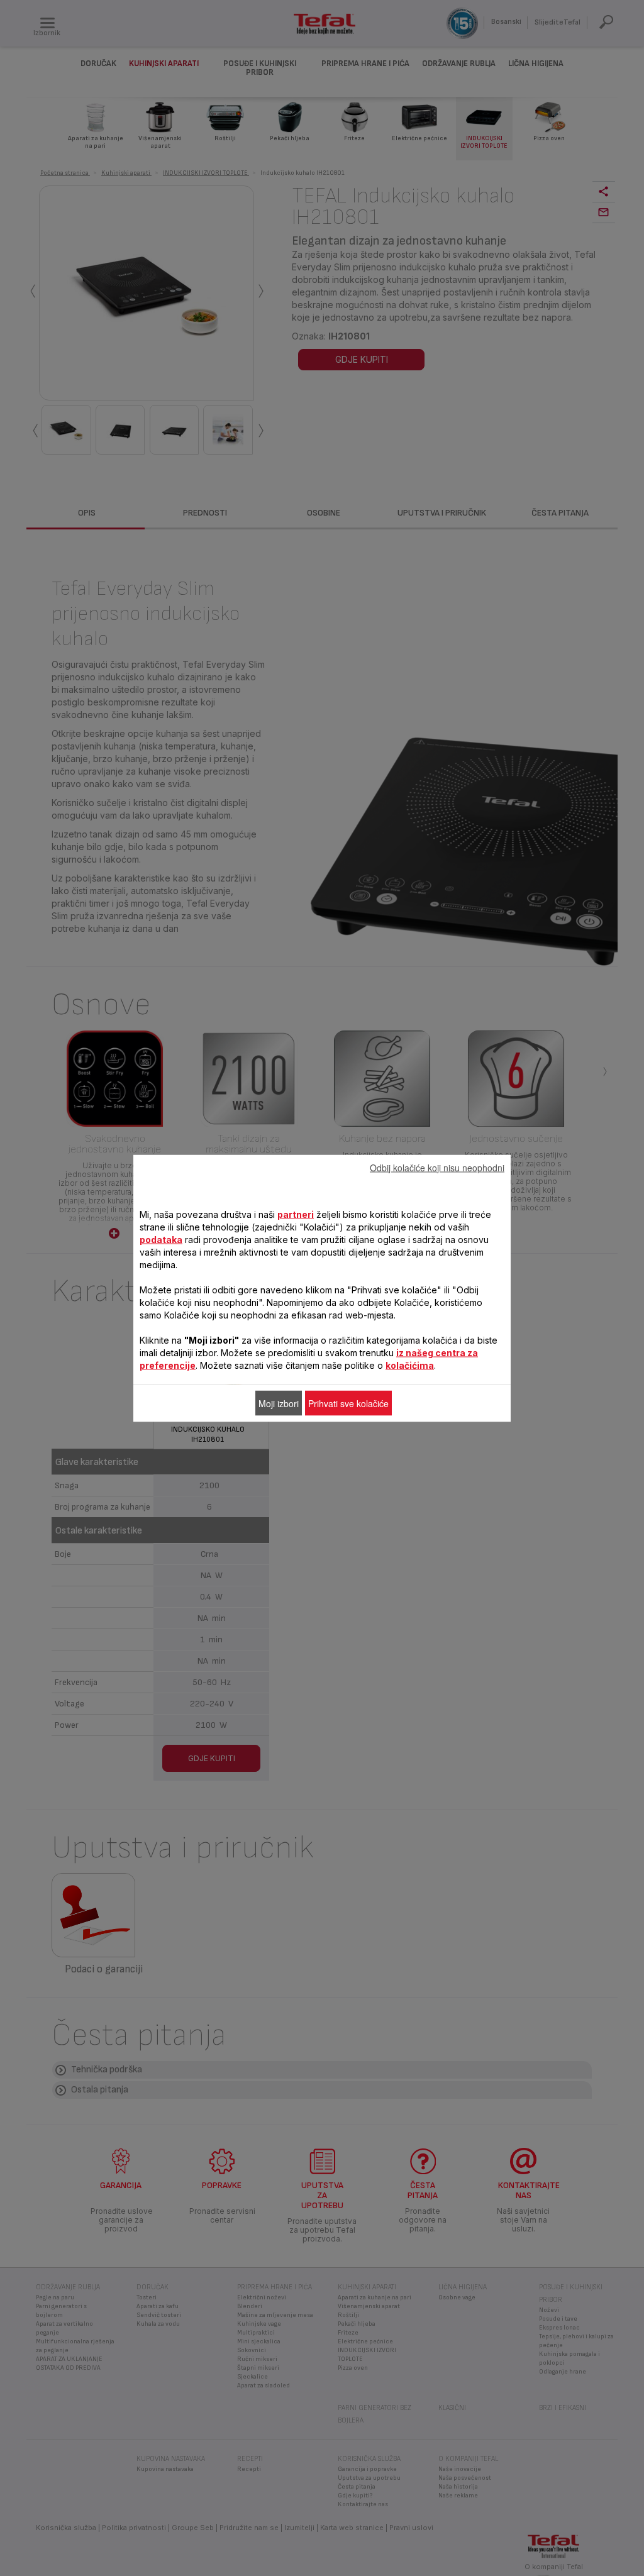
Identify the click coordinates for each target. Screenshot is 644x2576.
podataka (161, 1239)
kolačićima (410, 1365)
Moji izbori (279, 1403)
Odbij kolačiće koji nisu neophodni (437, 1167)
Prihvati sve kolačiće (348, 1403)
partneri (296, 1214)
